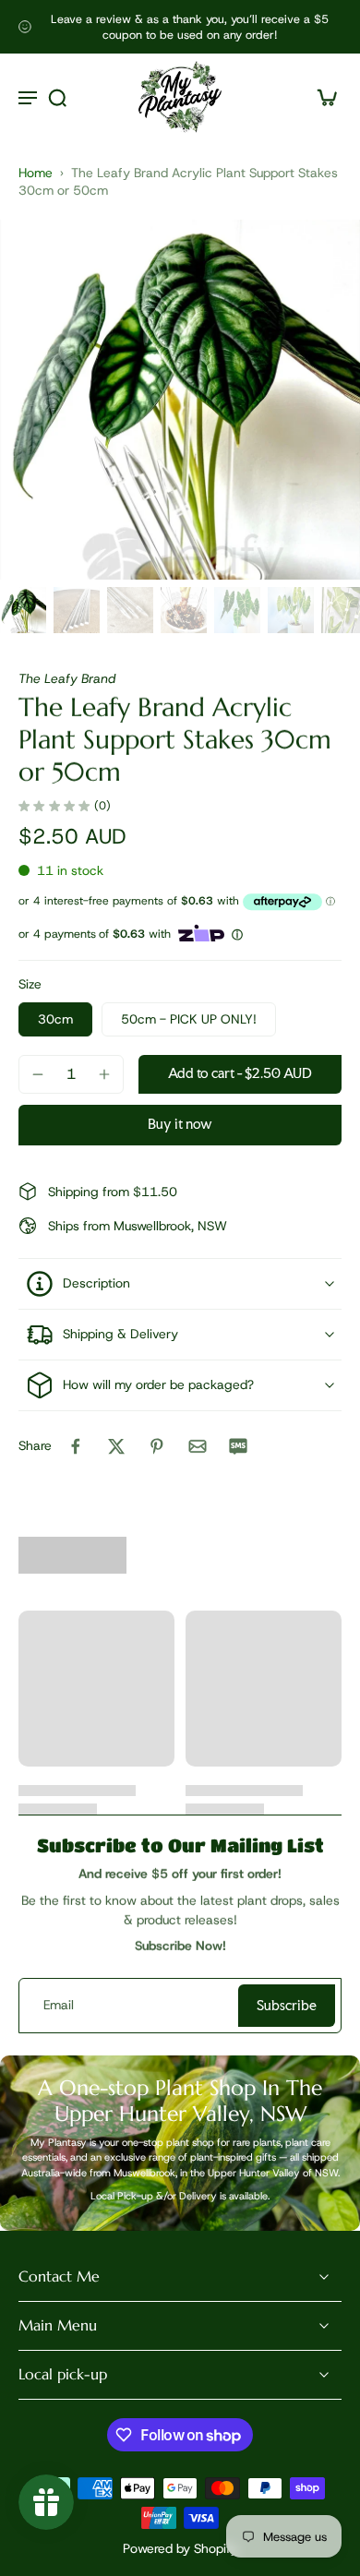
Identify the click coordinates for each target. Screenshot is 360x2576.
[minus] (38, 1074)
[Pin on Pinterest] (157, 1446)
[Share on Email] (198, 1446)
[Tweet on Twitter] (116, 1446)
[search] (57, 97)
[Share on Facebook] (76, 1446)
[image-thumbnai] (23, 610)
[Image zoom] (180, 400)
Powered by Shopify (180, 2548)
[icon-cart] (321, 97)
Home (36, 173)
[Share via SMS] (238, 1446)
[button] (240, 1074)
